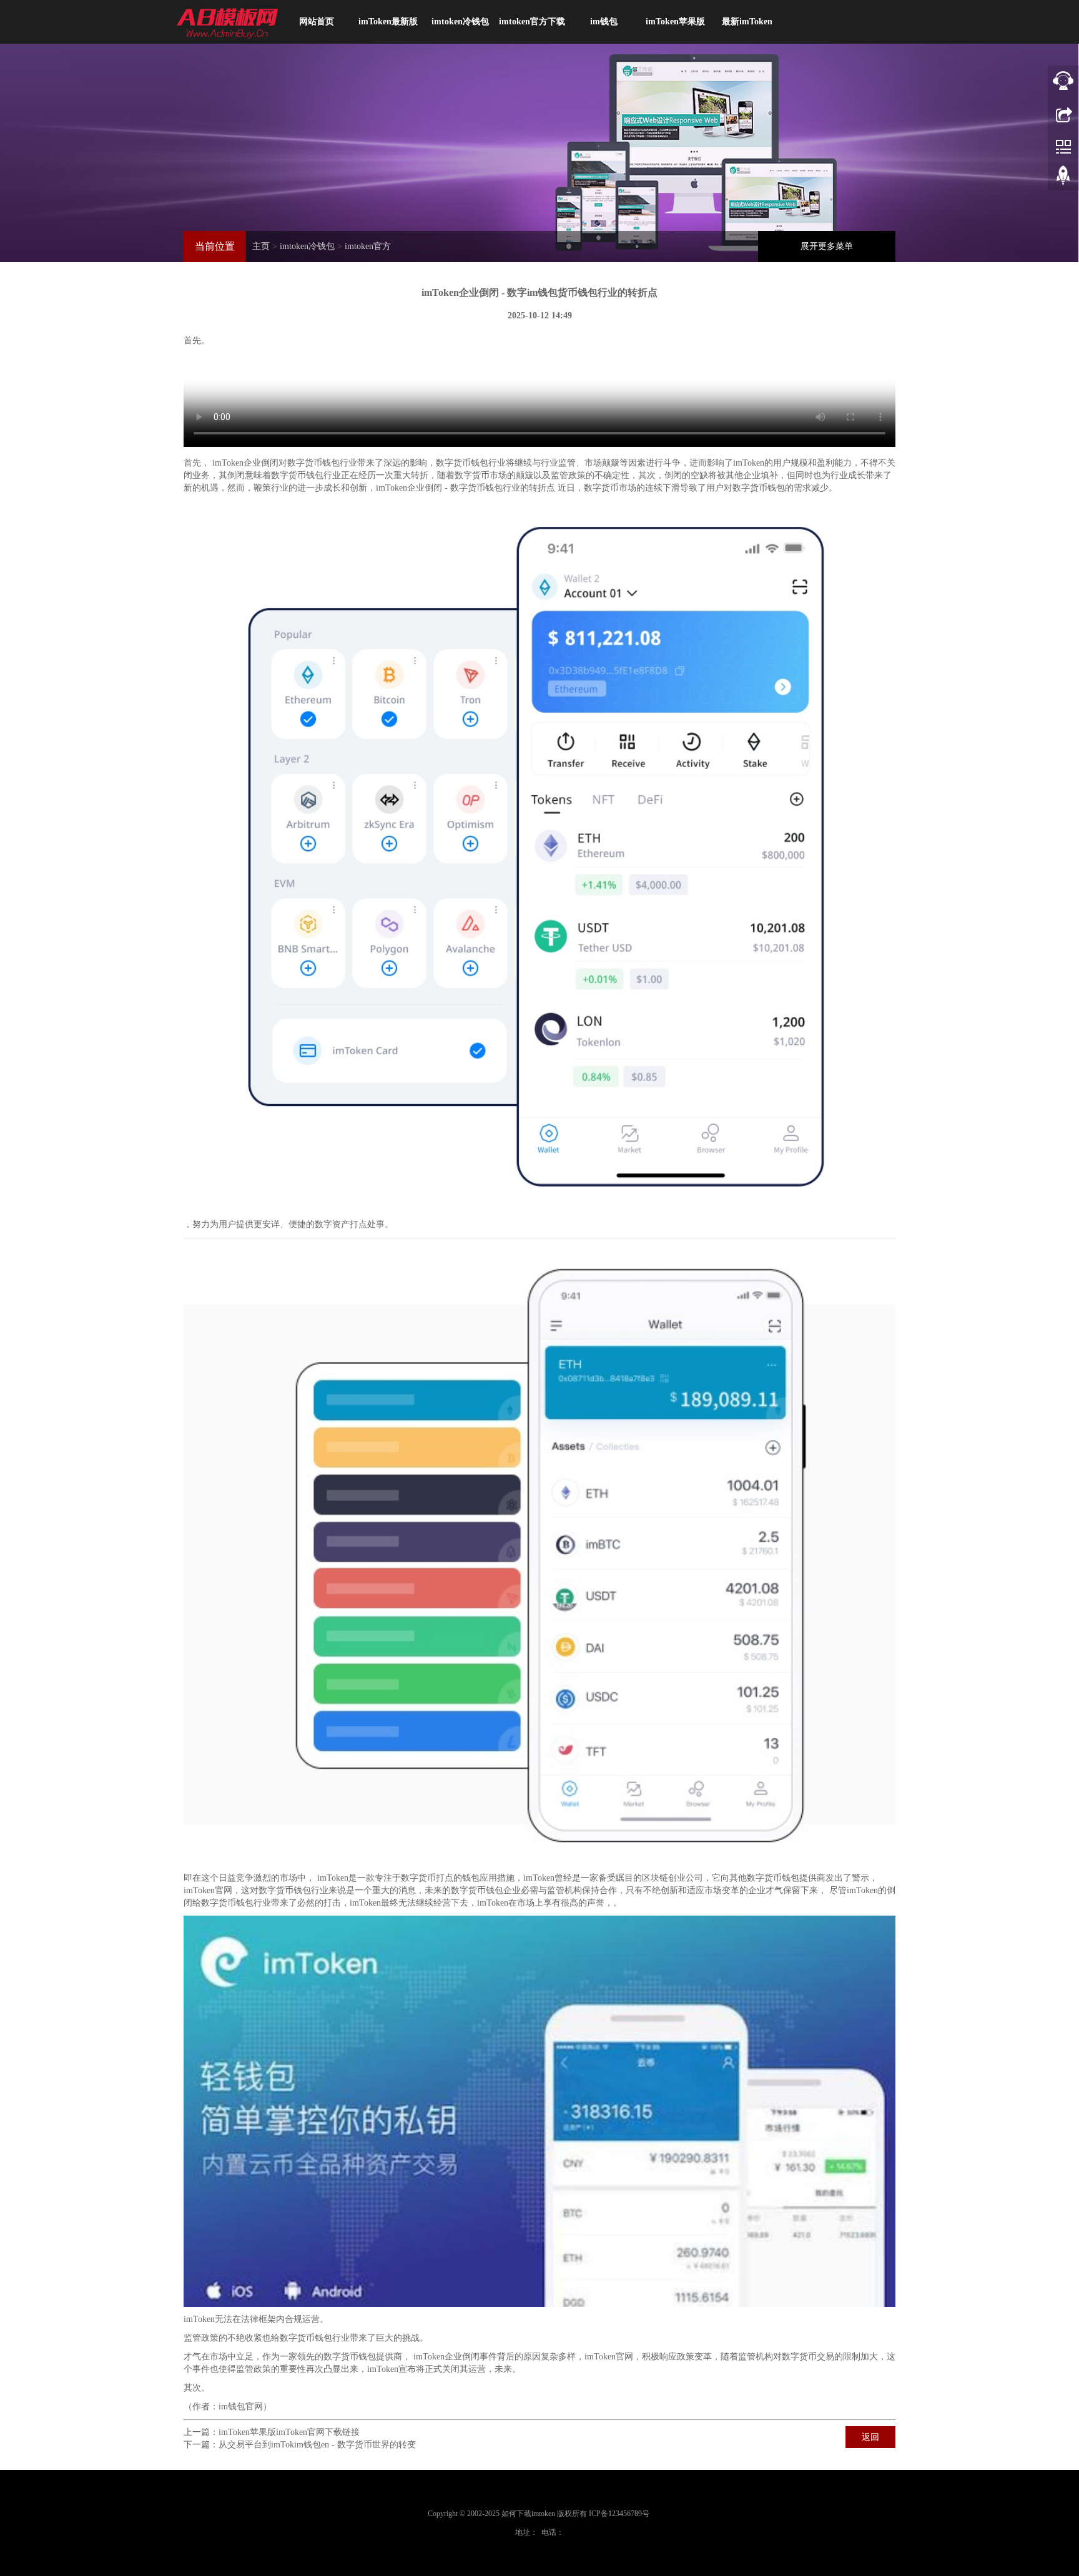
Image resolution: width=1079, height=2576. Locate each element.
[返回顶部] (1063, 178)
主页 (261, 246)
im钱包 (604, 22)
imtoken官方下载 (532, 22)
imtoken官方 (368, 246)
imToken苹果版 (675, 22)
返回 (870, 2437)
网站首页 (317, 22)
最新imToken (747, 22)
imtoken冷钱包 (460, 22)
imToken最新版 (388, 22)
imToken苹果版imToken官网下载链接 (289, 2432)
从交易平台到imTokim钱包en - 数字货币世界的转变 (317, 2445)
